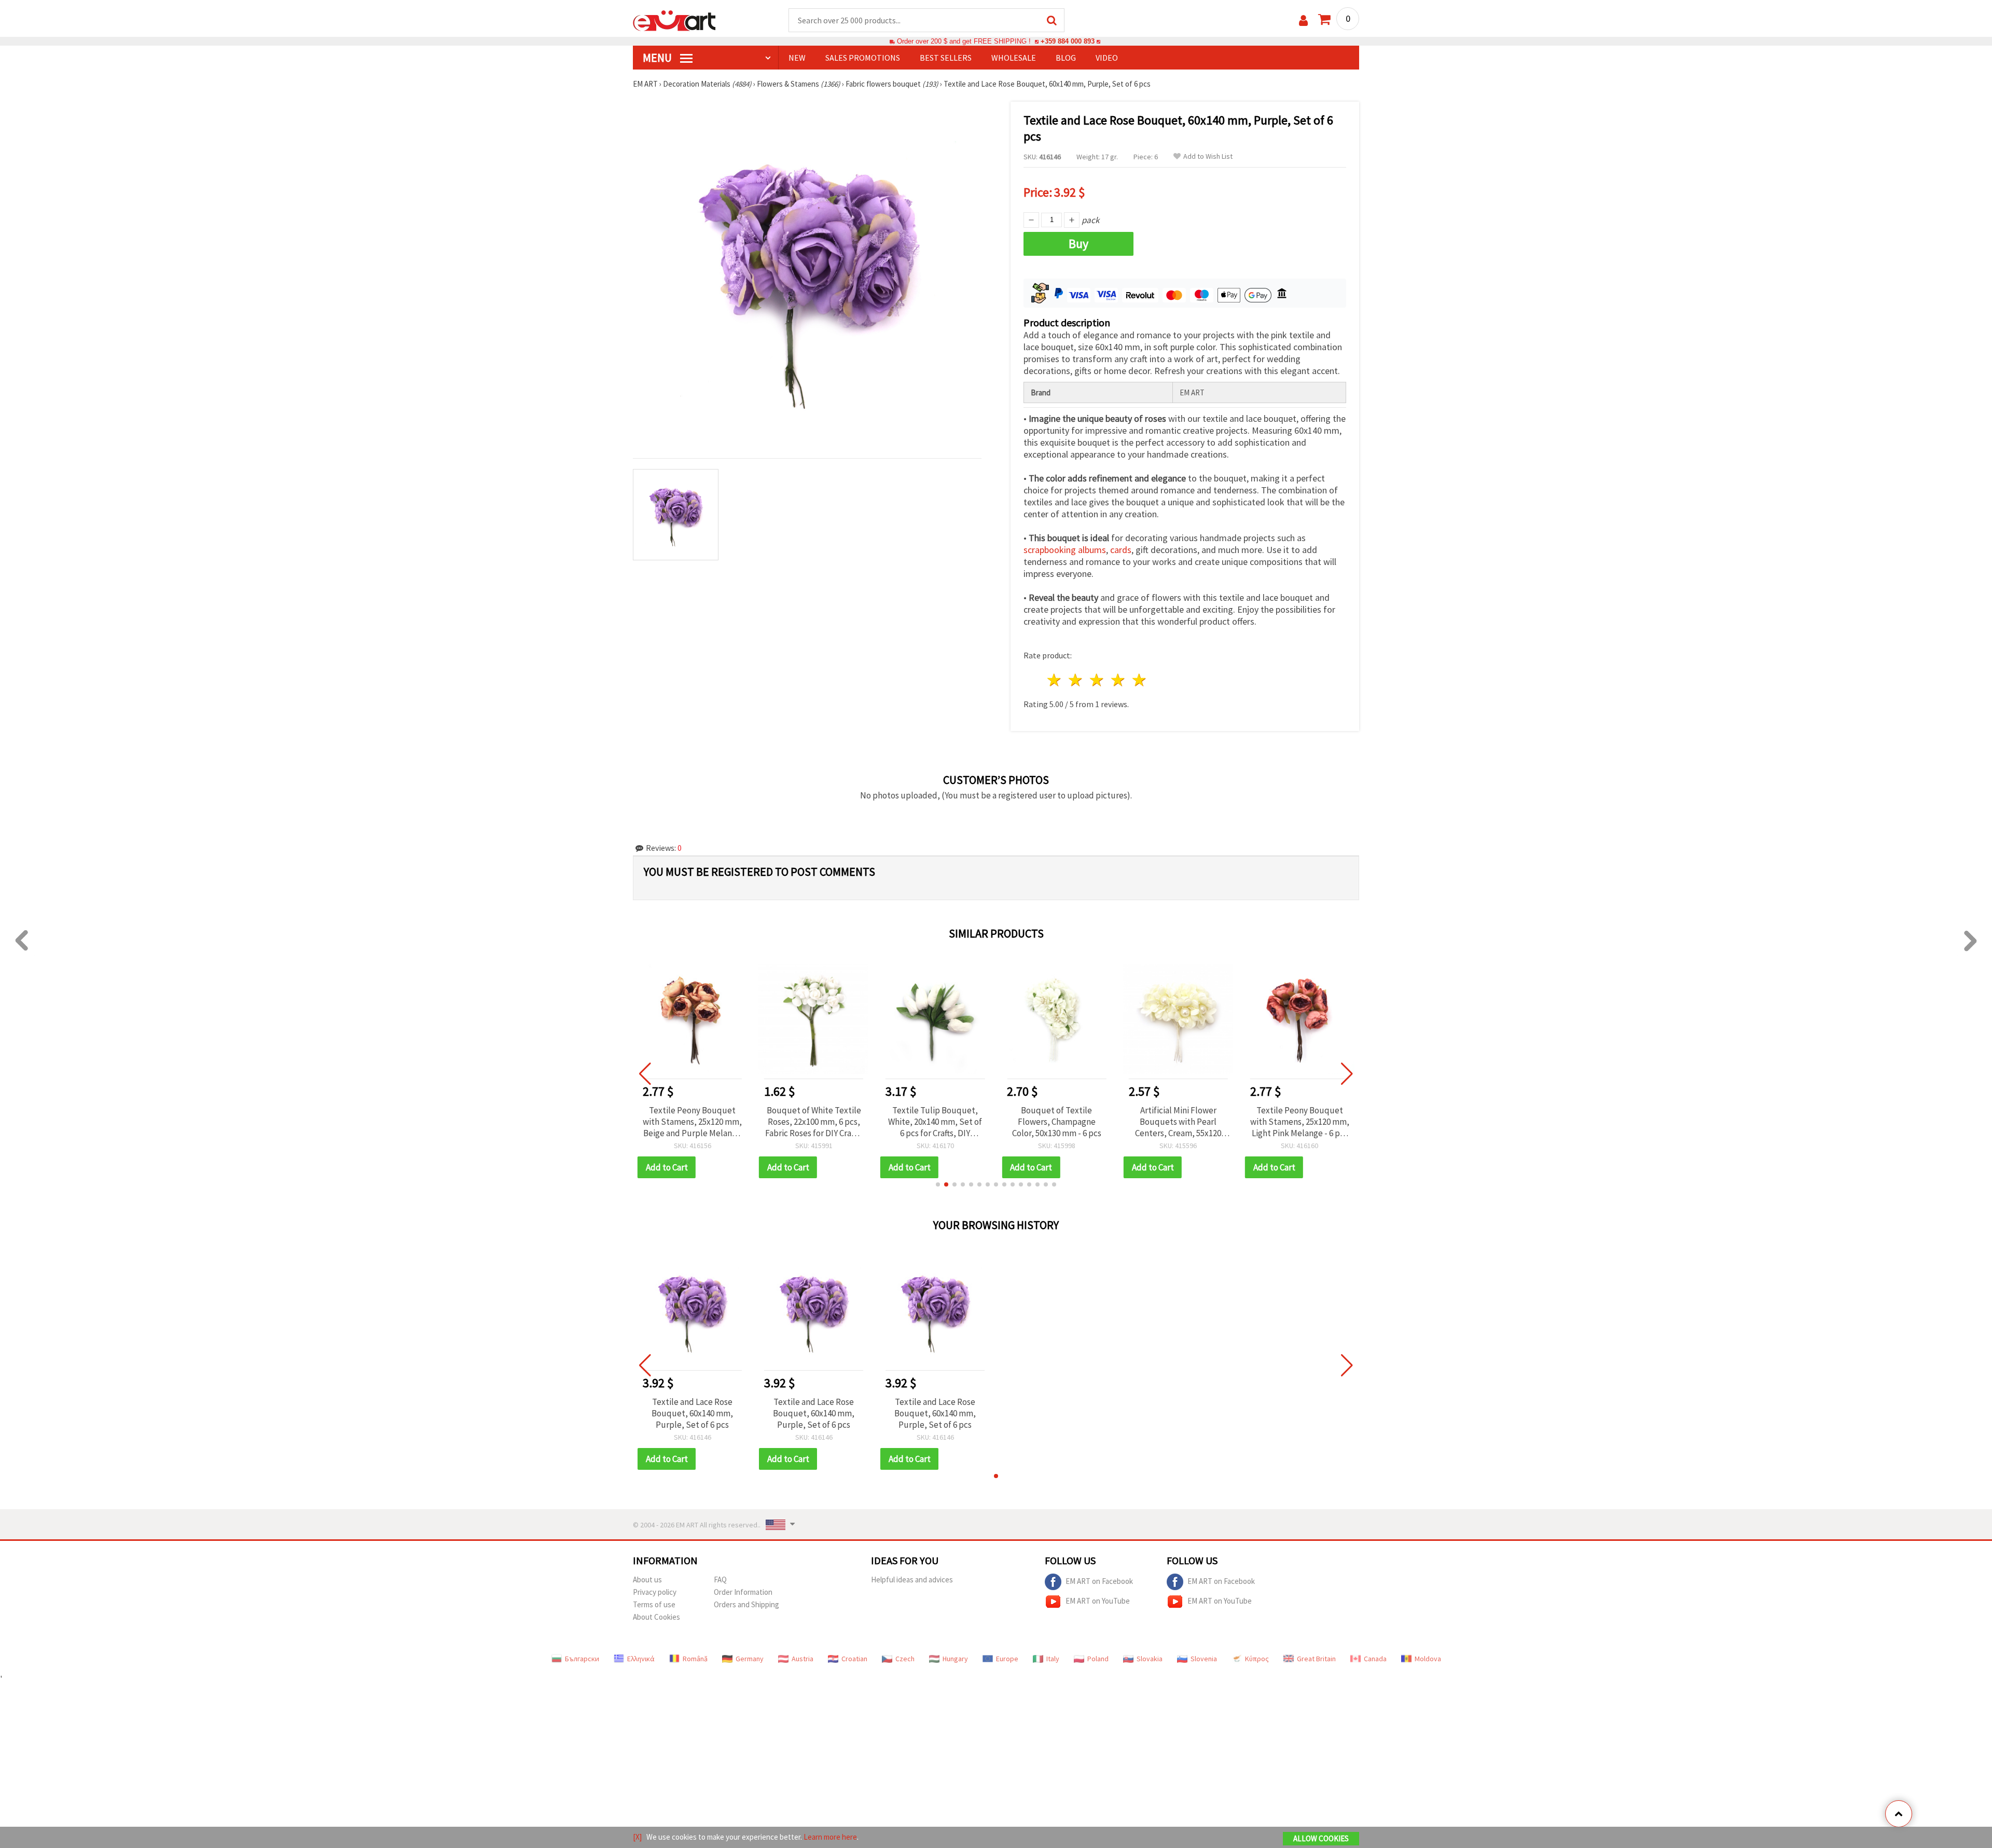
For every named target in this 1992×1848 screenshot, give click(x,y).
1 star (1055, 680)
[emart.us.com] (674, 20)
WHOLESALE (1014, 58)
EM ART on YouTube (1098, 1601)
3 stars (1097, 680)
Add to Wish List (1208, 156)
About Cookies (656, 1617)
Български (582, 1659)
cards (1121, 550)
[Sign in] (1303, 20)
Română (695, 1659)
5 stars (1139, 680)
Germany (750, 1659)
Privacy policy (655, 1592)
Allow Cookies (1321, 1838)
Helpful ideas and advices (912, 1580)
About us (647, 1580)
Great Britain (1316, 1659)
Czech (905, 1659)
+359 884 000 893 (1068, 41)
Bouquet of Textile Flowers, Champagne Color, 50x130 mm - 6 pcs (935, 1122)
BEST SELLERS (946, 58)
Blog (1066, 58)
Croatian (854, 1659)
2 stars (1076, 680)
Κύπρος (1257, 1659)
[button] (938, 1184)
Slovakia (1150, 1659)
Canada (1375, 1659)
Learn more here (830, 1837)
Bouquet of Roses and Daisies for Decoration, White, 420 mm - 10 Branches (1299, 1122)
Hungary (955, 1659)
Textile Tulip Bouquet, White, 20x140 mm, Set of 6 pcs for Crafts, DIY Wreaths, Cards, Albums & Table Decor (814, 1122)
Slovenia (1204, 1659)
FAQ (720, 1580)
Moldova (1428, 1659)
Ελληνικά (641, 1659)
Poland (1098, 1659)
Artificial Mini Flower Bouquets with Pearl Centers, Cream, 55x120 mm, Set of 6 (1057, 1122)
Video (1107, 58)
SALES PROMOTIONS (863, 58)
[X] (637, 1837)
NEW (797, 58)
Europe (1007, 1659)
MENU (658, 58)
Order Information (743, 1592)
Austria (803, 1659)
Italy (1053, 1659)
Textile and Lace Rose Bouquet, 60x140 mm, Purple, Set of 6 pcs (692, 1413)
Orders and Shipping (746, 1604)
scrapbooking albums (1065, 550)
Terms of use (654, 1604)
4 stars (1118, 680)
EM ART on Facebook (1099, 1581)
